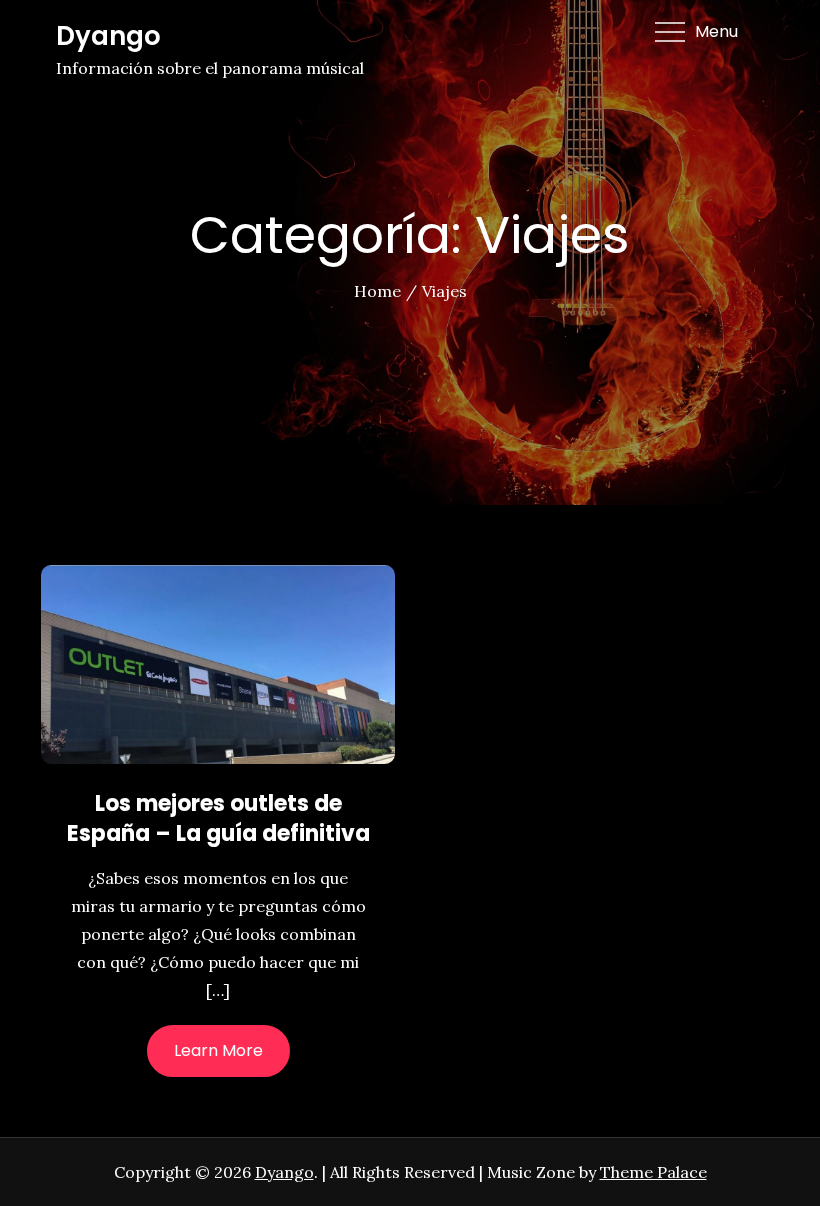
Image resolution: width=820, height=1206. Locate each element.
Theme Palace (653, 1172)
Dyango (108, 36)
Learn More (218, 1050)
